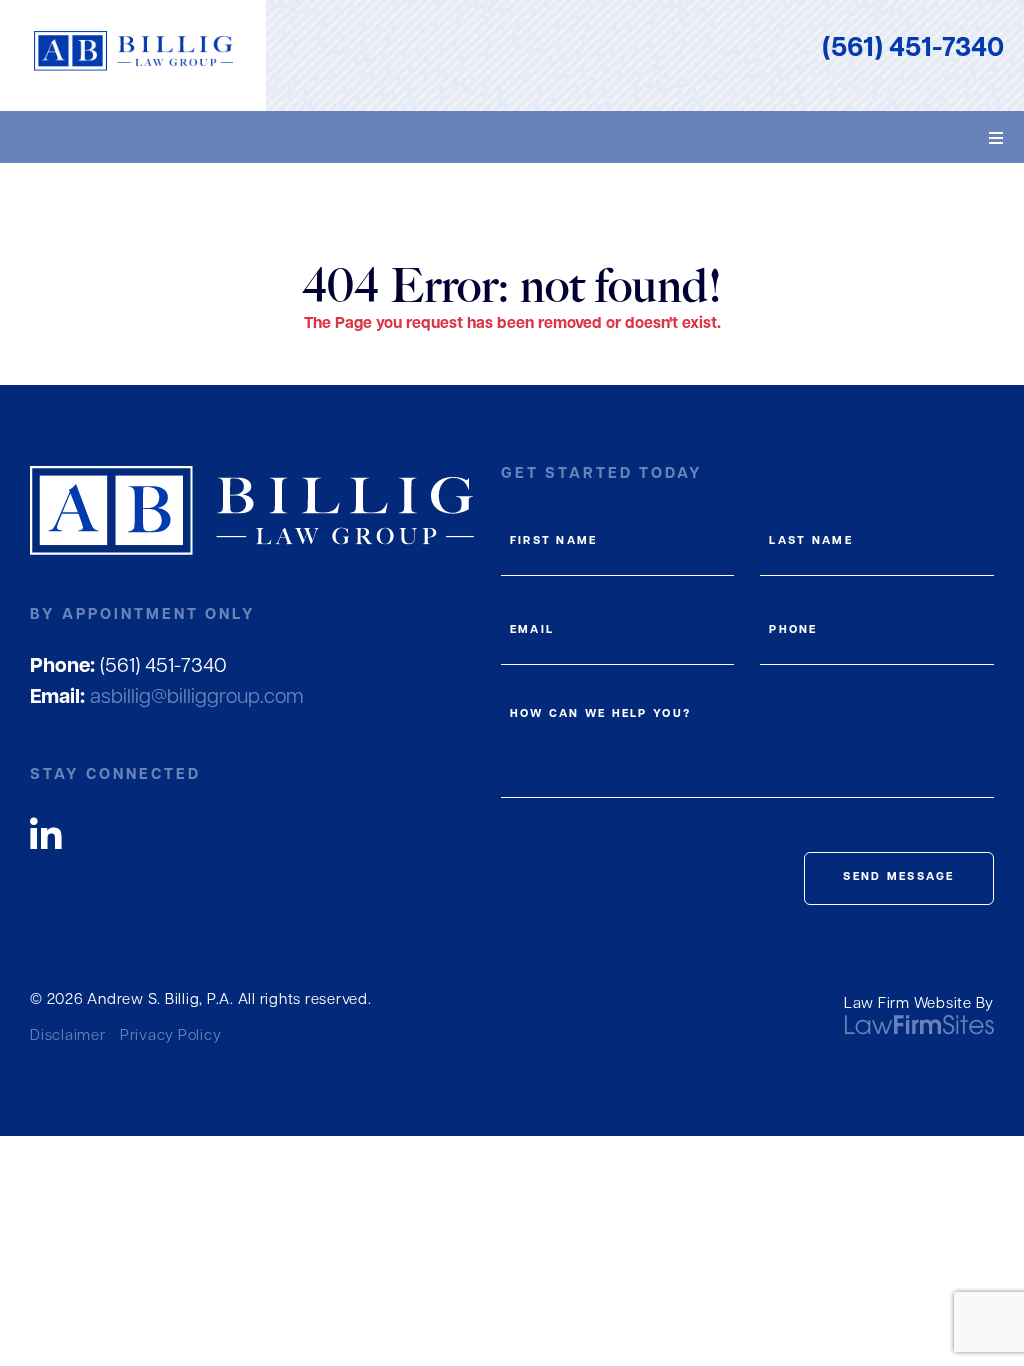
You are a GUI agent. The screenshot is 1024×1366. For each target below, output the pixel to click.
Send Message (898, 877)
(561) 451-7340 (913, 49)
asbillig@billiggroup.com (167, 698)
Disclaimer (68, 1036)
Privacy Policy (171, 1036)
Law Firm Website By (919, 1004)
